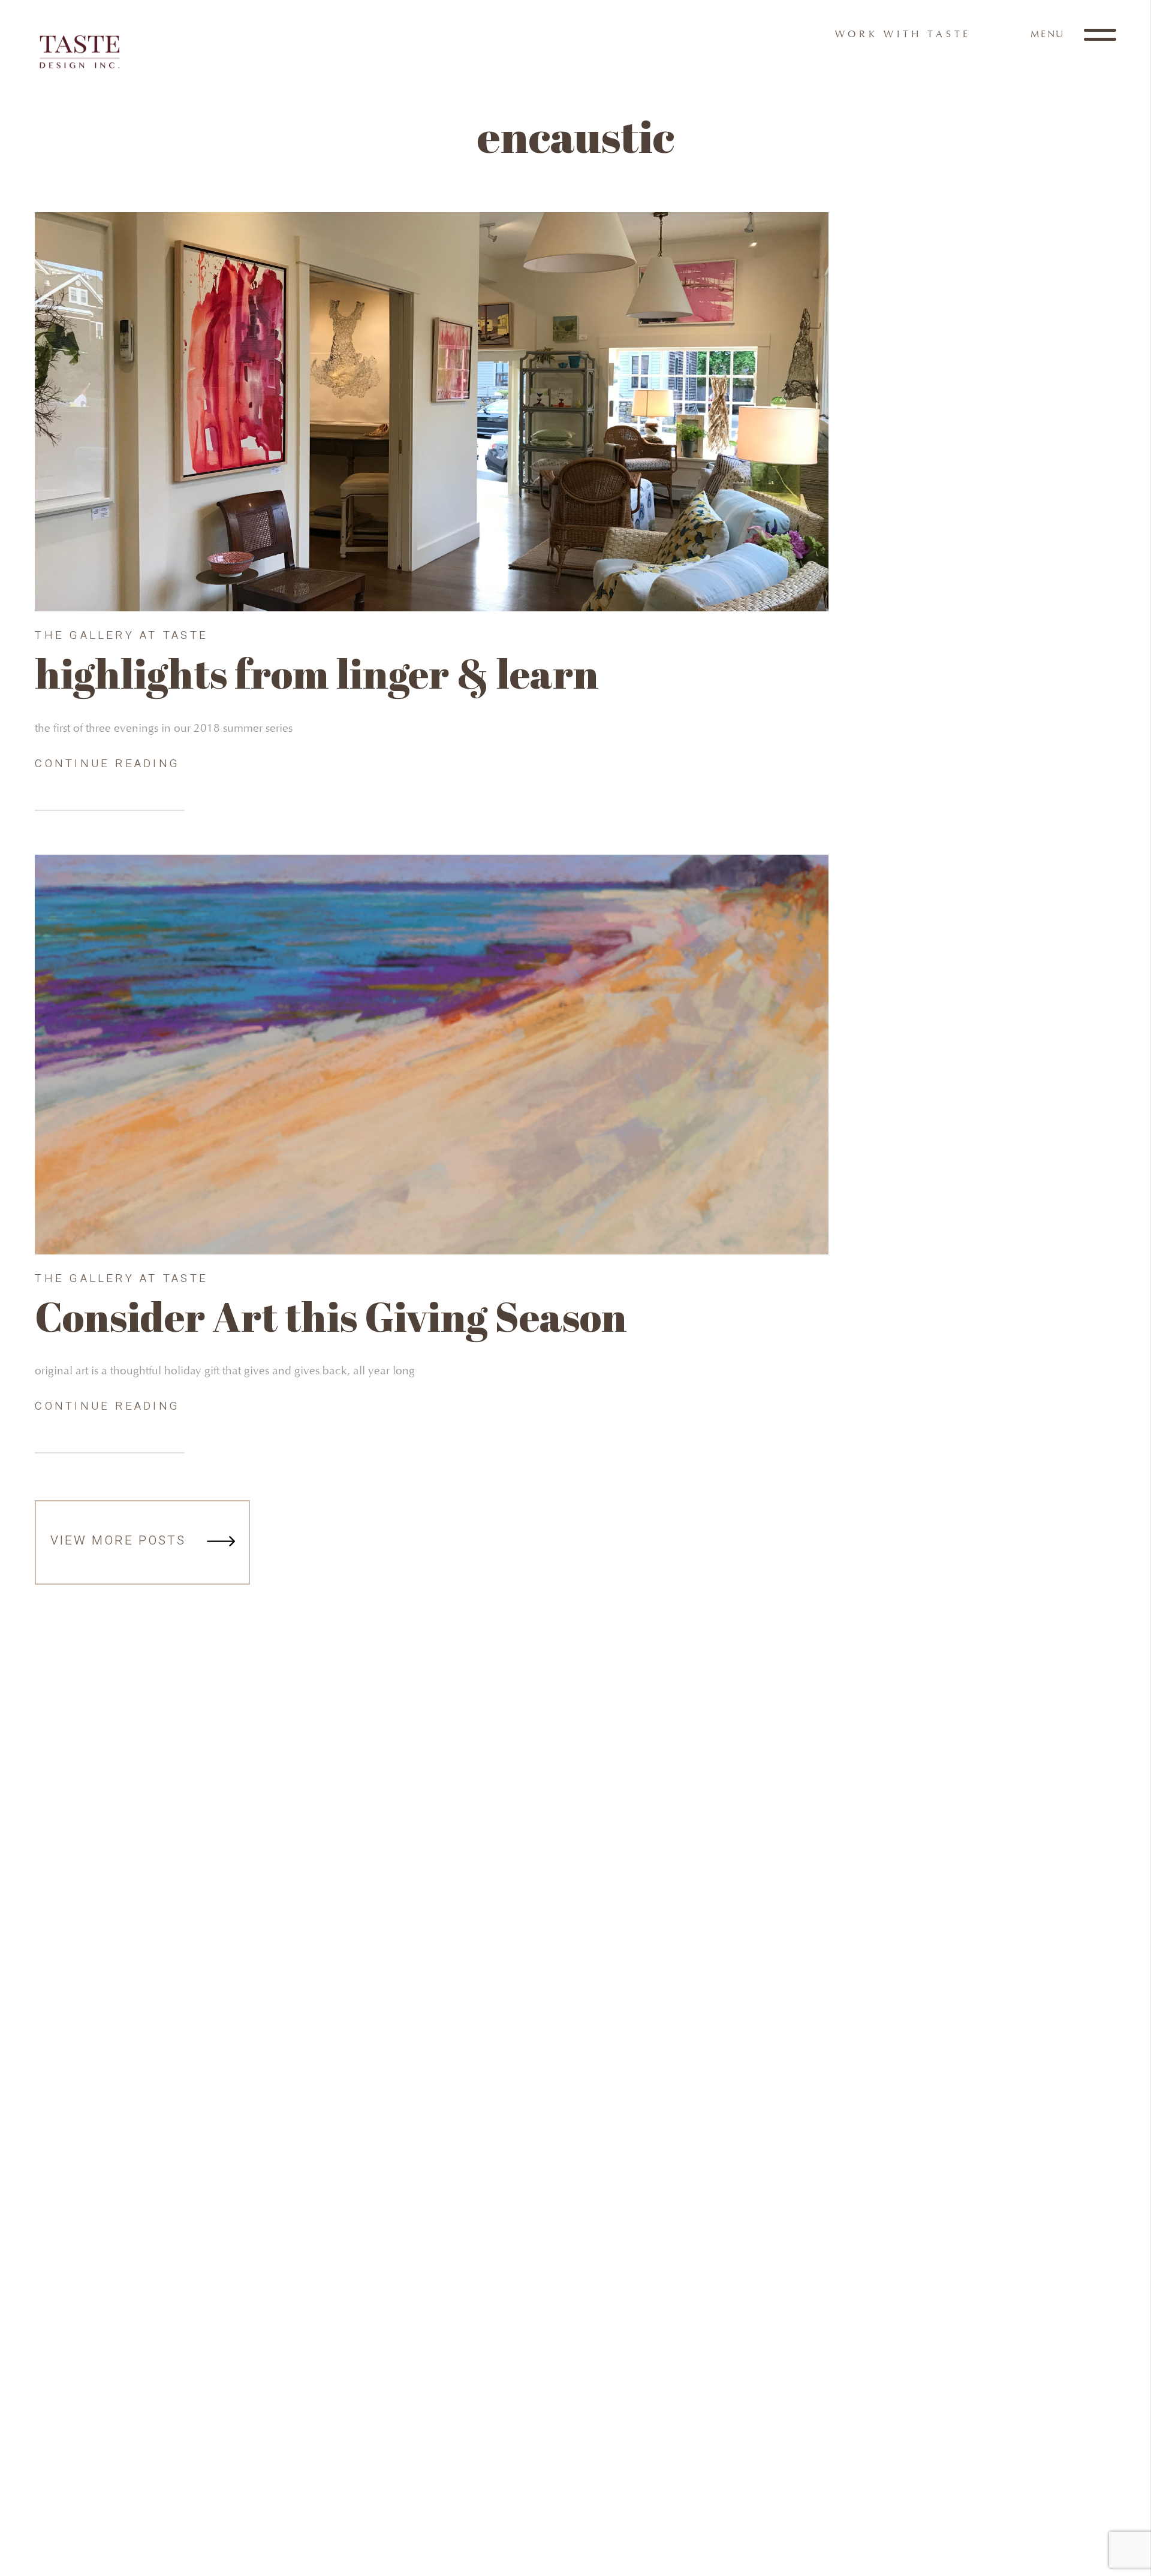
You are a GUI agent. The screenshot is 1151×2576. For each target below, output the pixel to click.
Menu (1049, 34)
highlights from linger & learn (317, 673)
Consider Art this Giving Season (331, 1316)
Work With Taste (903, 34)
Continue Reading (107, 764)
